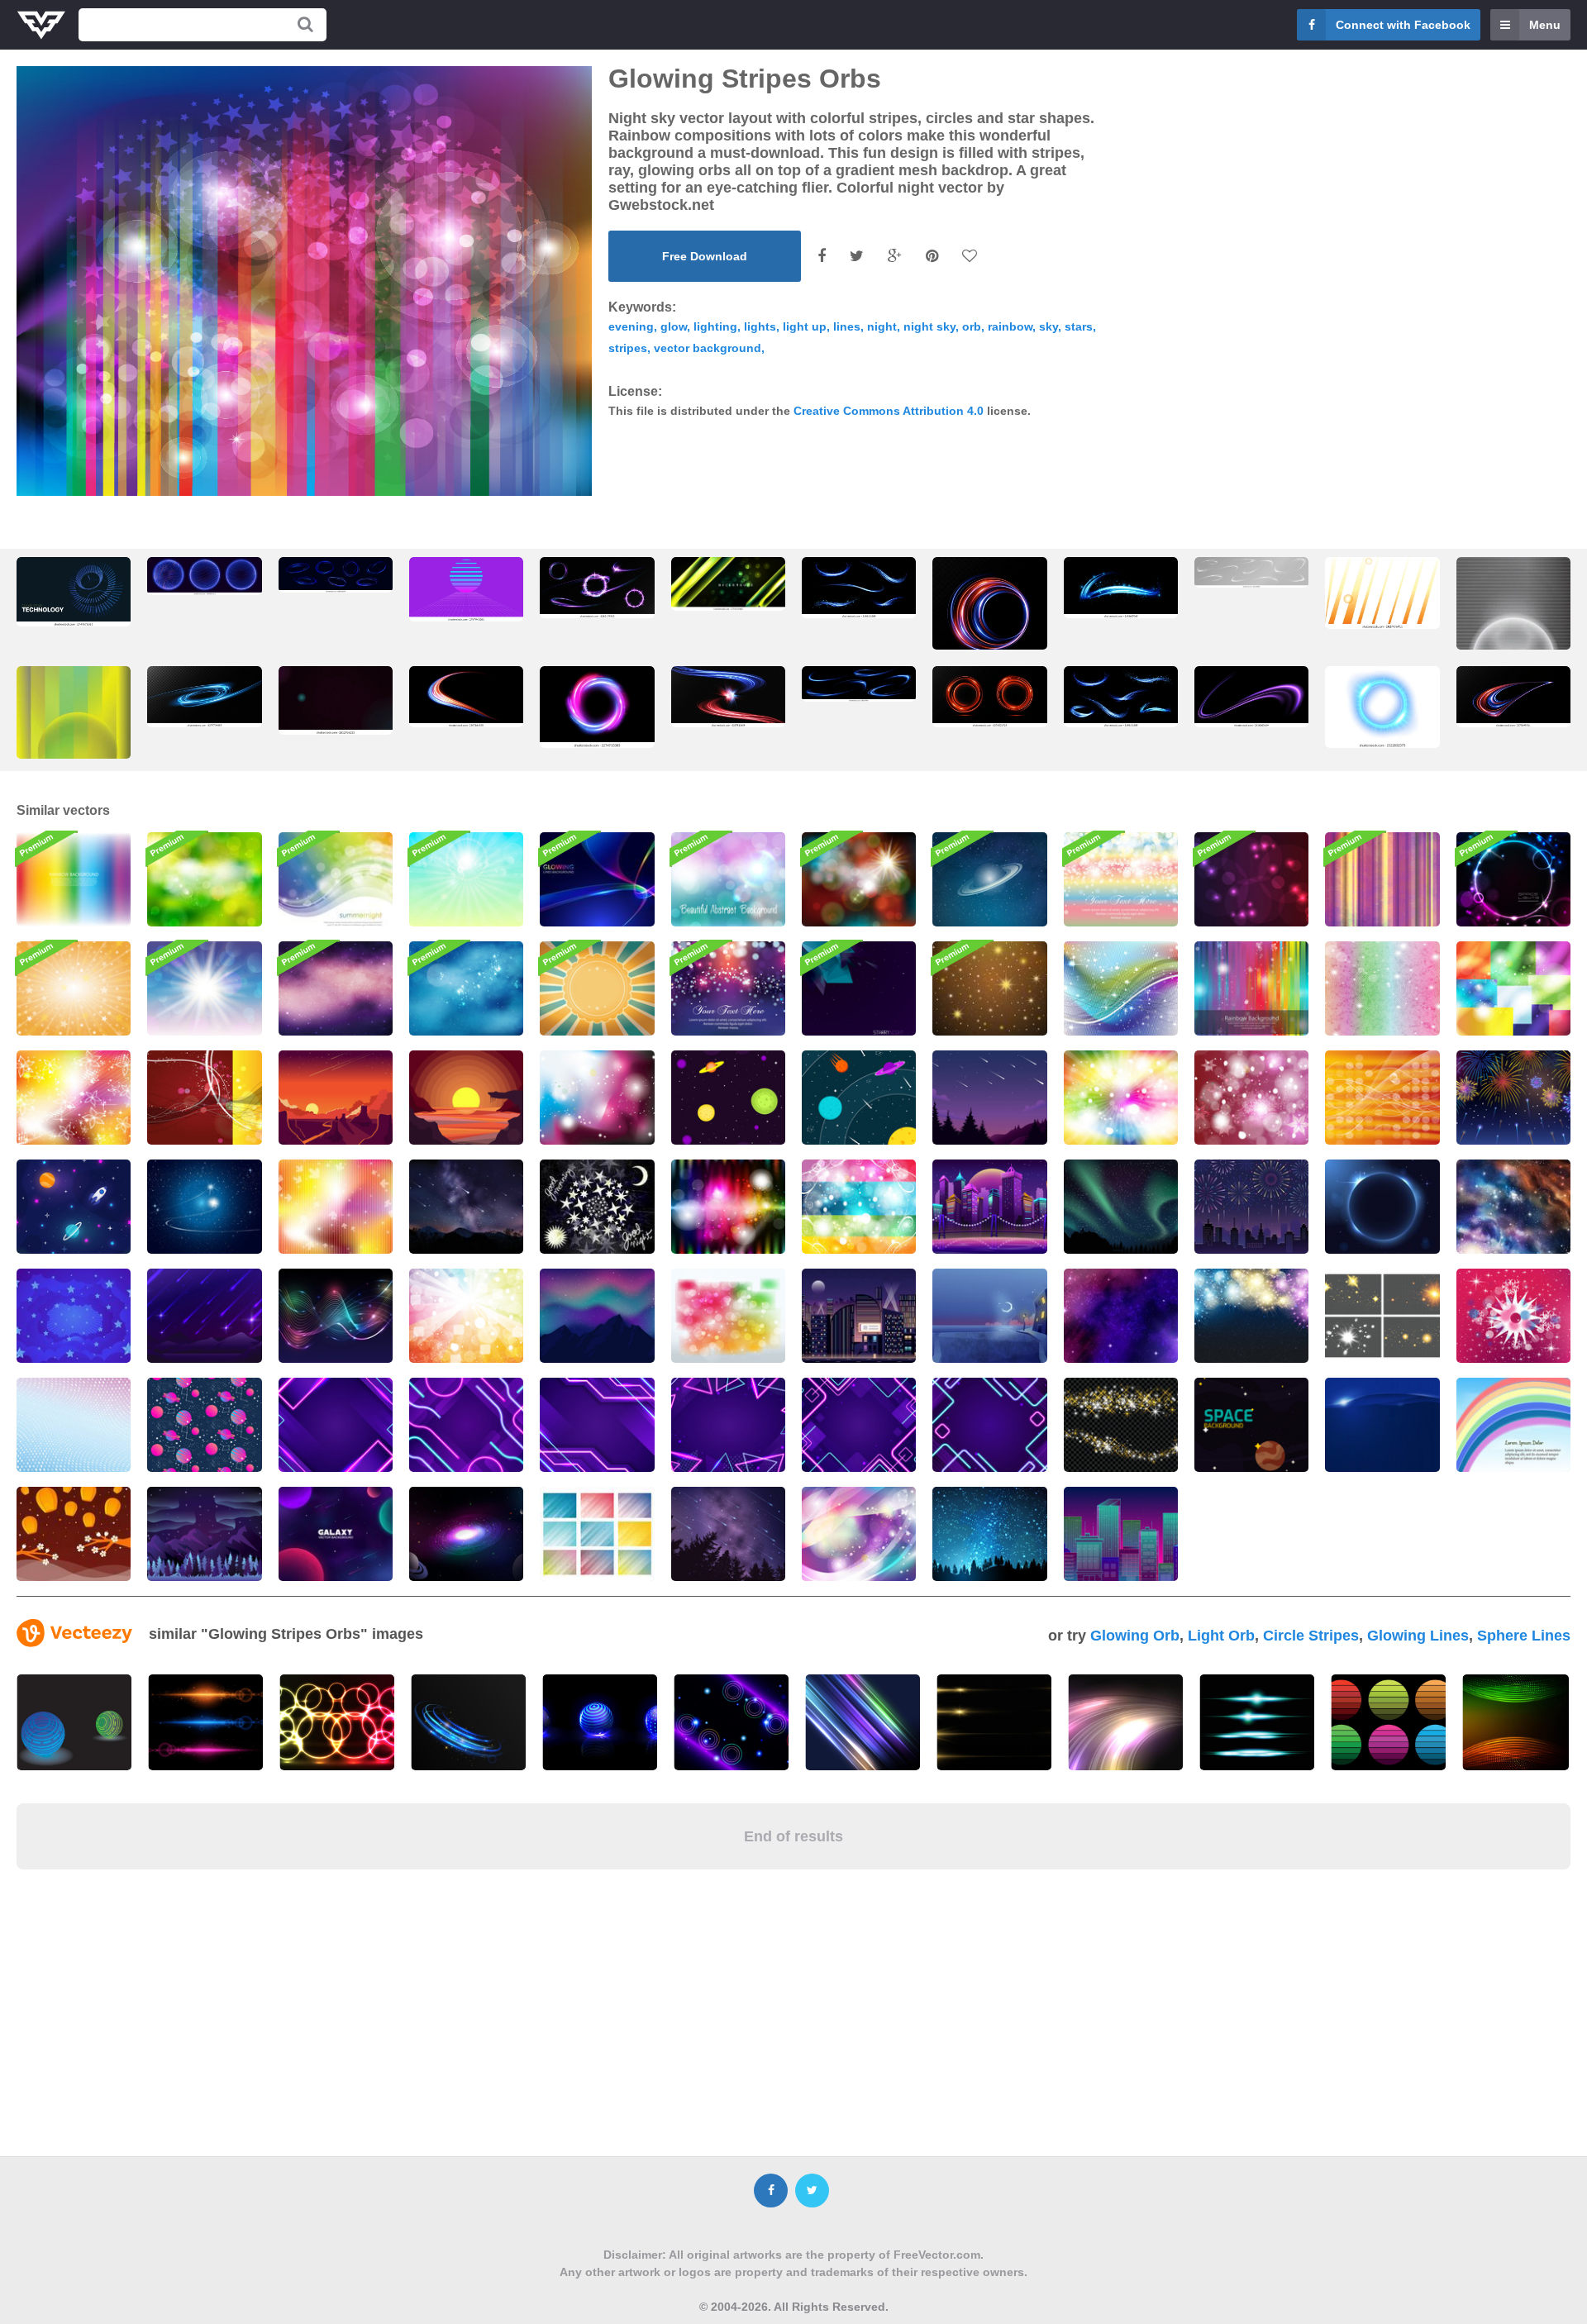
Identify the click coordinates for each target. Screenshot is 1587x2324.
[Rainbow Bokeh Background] (1121, 879)
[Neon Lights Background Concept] (989, 1425)
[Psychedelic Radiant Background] (728, 1207)
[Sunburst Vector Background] (597, 988)
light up (805, 326)
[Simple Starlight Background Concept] (1121, 1425)
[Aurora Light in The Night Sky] (204, 1534)
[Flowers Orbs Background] (1251, 1098)
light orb (1221, 1636)
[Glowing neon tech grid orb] (74, 592)
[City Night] (989, 1316)
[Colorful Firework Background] (1513, 1098)
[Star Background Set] (597, 1534)
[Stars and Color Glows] (728, 1316)
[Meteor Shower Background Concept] (728, 1534)
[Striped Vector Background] (1382, 1425)
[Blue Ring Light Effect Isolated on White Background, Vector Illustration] (1382, 707)
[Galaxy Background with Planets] (336, 1534)
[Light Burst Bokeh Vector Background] (859, 879)
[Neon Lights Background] (336, 1425)
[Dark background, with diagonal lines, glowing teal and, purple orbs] (336, 700)
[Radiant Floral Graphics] (74, 1098)
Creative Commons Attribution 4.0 (889, 411)
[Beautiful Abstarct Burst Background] (204, 988)
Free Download (705, 256)
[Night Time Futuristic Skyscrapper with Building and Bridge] (989, 1207)
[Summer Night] (336, 879)
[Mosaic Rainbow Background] (1382, 988)
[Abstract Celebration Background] (204, 1098)
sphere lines (1524, 1636)
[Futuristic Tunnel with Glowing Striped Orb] (466, 589)
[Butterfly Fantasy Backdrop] (859, 1534)
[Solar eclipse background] (1382, 1207)
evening (631, 326)
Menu (1545, 25)
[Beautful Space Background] (989, 879)
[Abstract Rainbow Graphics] (1121, 988)
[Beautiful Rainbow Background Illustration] (1513, 1425)
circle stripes (1311, 1636)
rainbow (1010, 326)
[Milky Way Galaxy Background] (466, 1534)
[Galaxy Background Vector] (204, 1425)
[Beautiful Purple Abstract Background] (728, 988)
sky (1048, 326)
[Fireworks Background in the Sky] (1251, 1316)
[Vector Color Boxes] (1513, 988)
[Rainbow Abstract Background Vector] (1251, 988)
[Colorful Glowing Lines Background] (597, 879)
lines (847, 326)
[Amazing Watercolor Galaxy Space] (1513, 1207)
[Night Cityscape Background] (859, 1316)
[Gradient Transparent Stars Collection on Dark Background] (1382, 1316)
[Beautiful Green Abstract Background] (204, 879)
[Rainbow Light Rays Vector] (466, 1316)
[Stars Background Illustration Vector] (597, 1207)
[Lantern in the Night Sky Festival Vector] (74, 1534)
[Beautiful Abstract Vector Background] (466, 879)
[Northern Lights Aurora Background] (1121, 1207)
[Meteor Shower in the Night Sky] (466, 1207)
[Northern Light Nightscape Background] (597, 1316)
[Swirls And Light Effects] (859, 1207)
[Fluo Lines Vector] (336, 1207)
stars (1079, 326)
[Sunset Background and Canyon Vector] (336, 1098)
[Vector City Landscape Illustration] (1121, 1534)
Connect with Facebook (1403, 25)
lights (760, 326)
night (882, 326)
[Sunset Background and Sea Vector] (466, 1098)
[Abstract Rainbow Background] (74, 879)
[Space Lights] (1513, 879)
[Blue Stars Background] (74, 1316)
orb (972, 326)
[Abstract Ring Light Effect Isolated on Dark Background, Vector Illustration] (597, 707)
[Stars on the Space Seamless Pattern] (74, 1207)
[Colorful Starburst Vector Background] (74, 988)
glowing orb (1135, 1636)
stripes (628, 348)
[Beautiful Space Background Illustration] (466, 988)
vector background (708, 348)
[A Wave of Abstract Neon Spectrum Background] (336, 1316)
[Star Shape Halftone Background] (74, 1425)
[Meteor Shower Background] (204, 1316)
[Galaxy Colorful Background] (1121, 1316)
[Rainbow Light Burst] (1121, 1098)
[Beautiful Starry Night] (989, 1534)
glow (674, 326)
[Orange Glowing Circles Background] (1382, 1098)
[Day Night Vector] (597, 1098)
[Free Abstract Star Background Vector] (989, 988)
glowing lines (1418, 1636)
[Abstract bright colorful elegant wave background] (1516, 1722)
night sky (929, 326)
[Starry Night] (859, 988)
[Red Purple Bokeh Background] (1251, 879)
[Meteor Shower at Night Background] (989, 1098)
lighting (715, 326)
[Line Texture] (1382, 879)
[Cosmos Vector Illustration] (728, 1098)
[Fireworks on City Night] (1251, 1207)
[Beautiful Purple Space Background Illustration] (336, 988)
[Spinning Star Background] (1513, 1316)
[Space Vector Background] (204, 1207)
